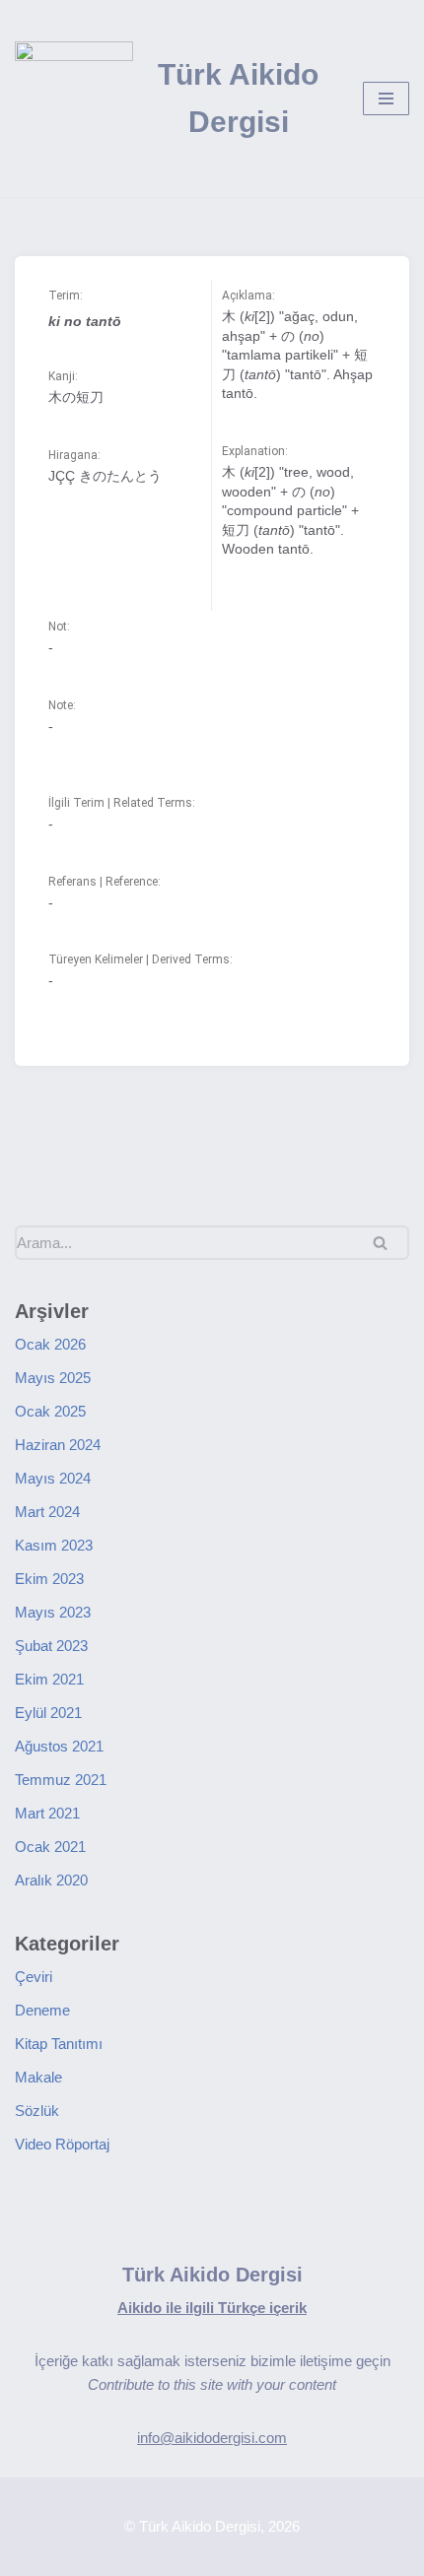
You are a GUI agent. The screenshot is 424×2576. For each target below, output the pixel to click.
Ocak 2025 (50, 1411)
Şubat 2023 (51, 1646)
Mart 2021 (47, 1813)
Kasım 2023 (54, 1545)
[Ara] (387, 1243)
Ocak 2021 (50, 1847)
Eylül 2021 (48, 1713)
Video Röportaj (62, 2144)
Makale (38, 2077)
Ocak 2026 (50, 1344)
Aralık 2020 (51, 1880)
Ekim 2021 (49, 1679)
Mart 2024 (47, 1512)
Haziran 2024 (58, 1445)
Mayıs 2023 (53, 1612)
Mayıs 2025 (53, 1378)
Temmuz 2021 (61, 1780)
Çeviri (34, 1977)
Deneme (42, 2010)
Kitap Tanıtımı (59, 2044)
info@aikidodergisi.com (212, 2438)
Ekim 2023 (49, 1579)
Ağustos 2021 (59, 1746)
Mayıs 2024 (53, 1478)
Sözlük (37, 2111)
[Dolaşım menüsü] (386, 99)
